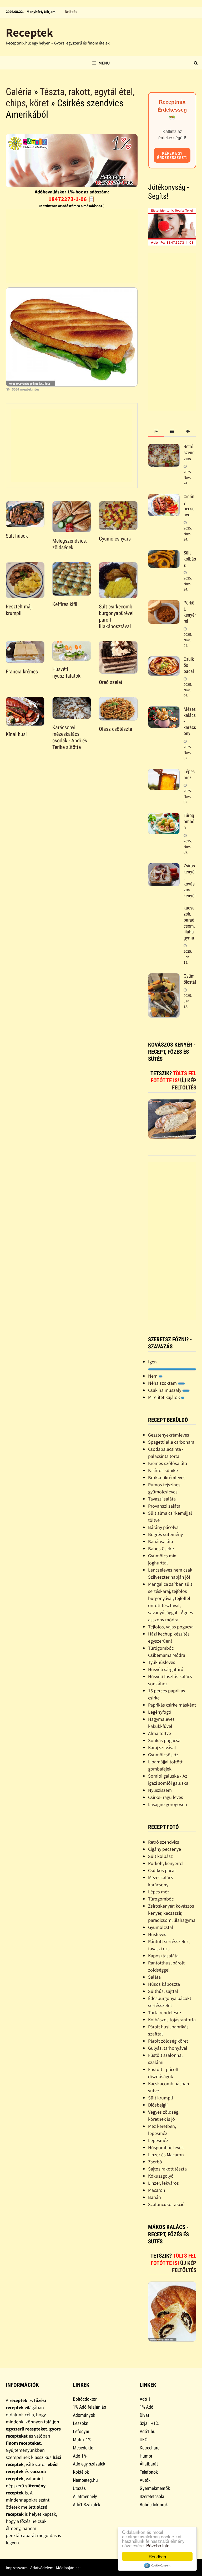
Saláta (154, 1977)
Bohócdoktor (85, 2399)
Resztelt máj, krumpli (19, 610)
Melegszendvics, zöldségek (70, 544)
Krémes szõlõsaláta (168, 1463)
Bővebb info (158, 2545)
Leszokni (81, 2423)
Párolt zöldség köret (168, 2041)
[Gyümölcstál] (164, 977)
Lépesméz (158, 2140)
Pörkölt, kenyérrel (190, 612)
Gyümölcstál (190, 979)
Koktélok (81, 2472)
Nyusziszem (160, 1790)
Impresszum (17, 2568)
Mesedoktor (84, 2448)
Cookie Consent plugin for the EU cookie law (157, 2565)
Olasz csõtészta (116, 729)
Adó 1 (145, 2399)
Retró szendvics (189, 452)
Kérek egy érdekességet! (172, 155)
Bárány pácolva (163, 1527)
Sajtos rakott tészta (167, 2169)
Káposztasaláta (163, 1956)
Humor (146, 2456)
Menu (104, 63)
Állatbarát (149, 2464)
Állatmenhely (85, 2496)
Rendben (157, 2556)
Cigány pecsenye (189, 506)
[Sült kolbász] (164, 554)
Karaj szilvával (162, 1747)
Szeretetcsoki (152, 2496)
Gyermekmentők (155, 2488)
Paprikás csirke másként (172, 1705)
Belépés (71, 12)
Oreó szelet (111, 682)
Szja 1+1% (149, 2423)
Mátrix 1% (82, 2440)
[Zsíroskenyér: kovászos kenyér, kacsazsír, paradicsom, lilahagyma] (164, 866)
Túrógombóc (189, 821)
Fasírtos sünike (163, 1470)
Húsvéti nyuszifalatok (66, 672)
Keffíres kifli (65, 604)
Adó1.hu (148, 2431)
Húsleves (157, 1934)
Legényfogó (160, 1712)
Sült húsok (17, 536)
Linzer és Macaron (166, 2155)
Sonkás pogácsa (164, 1740)
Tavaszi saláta (162, 1499)
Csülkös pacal (162, 1870)
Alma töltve (160, 1733)
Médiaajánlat (67, 2568)
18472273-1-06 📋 (72, 199)
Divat (144, 2415)
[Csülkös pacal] (164, 660)
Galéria (19, 92)
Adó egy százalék (89, 2464)
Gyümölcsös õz (163, 1755)
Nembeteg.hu (85, 2480)
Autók (145, 2480)
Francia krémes (22, 672)
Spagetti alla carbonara (171, 1442)
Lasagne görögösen (168, 1804)
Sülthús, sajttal (163, 1991)
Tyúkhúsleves (162, 1662)
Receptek (29, 32)
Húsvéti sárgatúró (166, 1669)
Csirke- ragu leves (166, 1797)
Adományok (84, 2415)
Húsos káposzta (164, 1984)
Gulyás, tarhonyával (168, 2048)
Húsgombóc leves (166, 2147)
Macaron (157, 2190)
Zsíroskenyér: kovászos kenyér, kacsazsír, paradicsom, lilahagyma (172, 1913)
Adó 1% (80, 2456)
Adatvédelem (42, 2568)
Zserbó (155, 2162)
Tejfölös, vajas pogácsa (171, 1627)
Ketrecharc (150, 2448)
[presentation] (156, 431)
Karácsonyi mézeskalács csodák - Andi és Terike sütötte (70, 737)
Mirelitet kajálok (165, 1397)
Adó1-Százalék (87, 2505)
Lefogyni (81, 2431)
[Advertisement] (72, 246)
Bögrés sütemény (165, 1534)
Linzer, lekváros (163, 2183)
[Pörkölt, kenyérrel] (164, 604)
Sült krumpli (160, 2098)
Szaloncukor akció (166, 2204)
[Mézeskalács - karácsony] (164, 710)
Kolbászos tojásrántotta (172, 2020)
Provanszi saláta (164, 1506)
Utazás (79, 2488)
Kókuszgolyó (161, 2176)
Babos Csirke (161, 1549)
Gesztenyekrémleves (169, 1435)
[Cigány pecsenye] (164, 497)
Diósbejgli (158, 2105)
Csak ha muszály (165, 1390)
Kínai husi (16, 734)
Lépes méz (189, 774)
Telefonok (149, 2472)
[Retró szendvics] (164, 447)
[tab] (156, 431)
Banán (155, 2197)
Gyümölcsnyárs (115, 539)
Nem (153, 1376)
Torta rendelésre (165, 2012)
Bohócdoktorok (154, 2505)
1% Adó (147, 2407)
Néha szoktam (163, 1383)
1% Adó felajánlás (89, 2407)
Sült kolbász (190, 559)
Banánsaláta (161, 1541)
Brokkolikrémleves (167, 1477)
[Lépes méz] (164, 772)
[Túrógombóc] (164, 816)
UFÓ (144, 2440)
